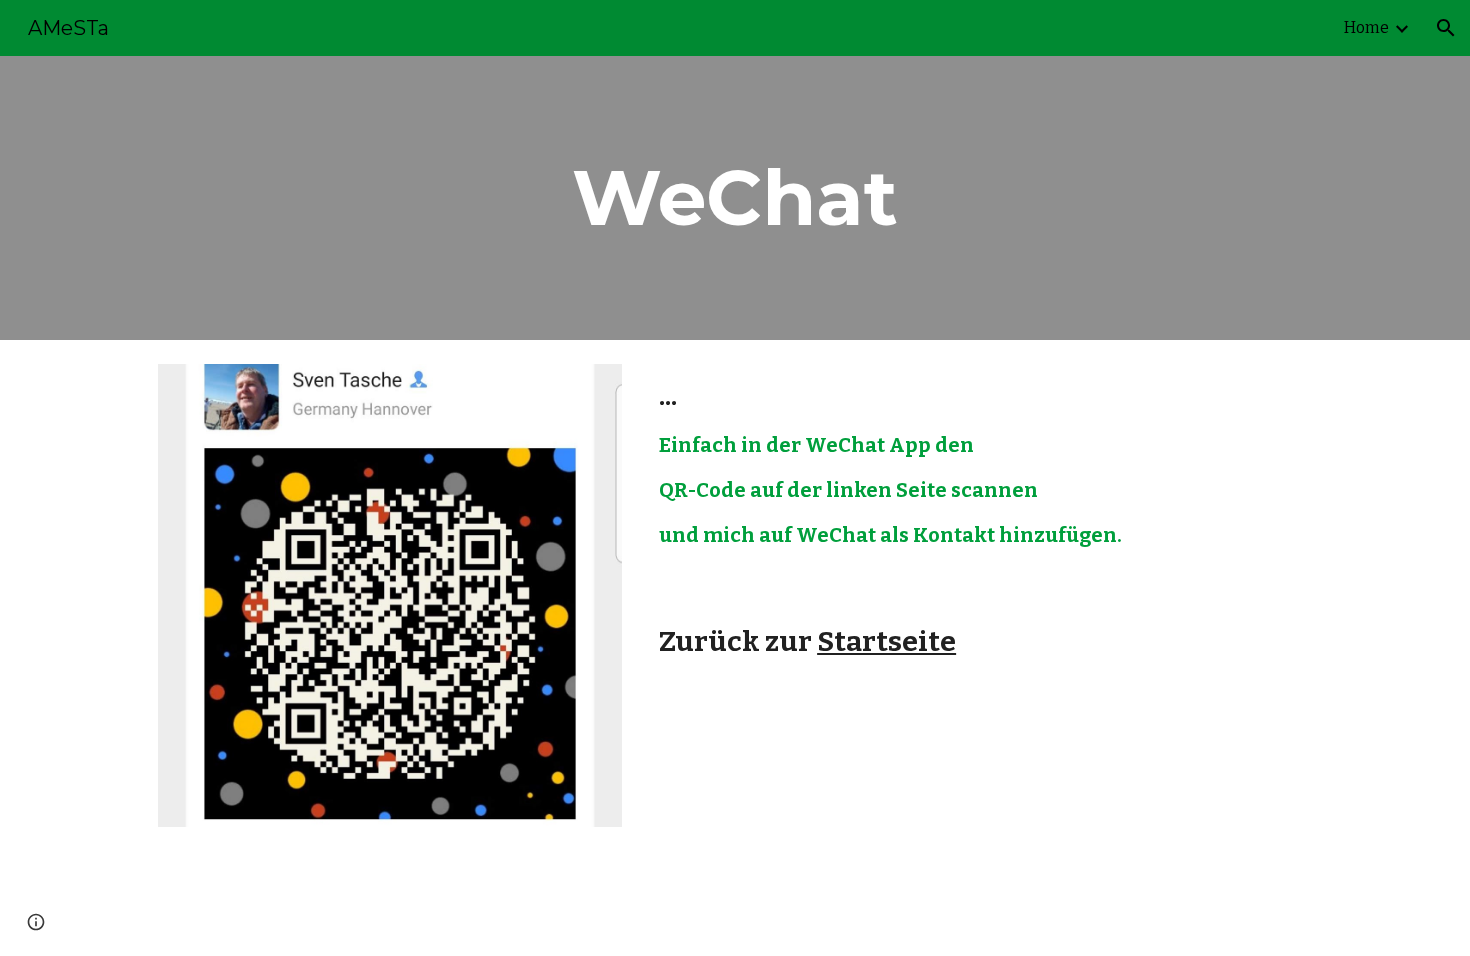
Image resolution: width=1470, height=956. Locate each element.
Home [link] (1366, 27)
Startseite (886, 641)
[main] (735, 198)
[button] (1446, 28)
